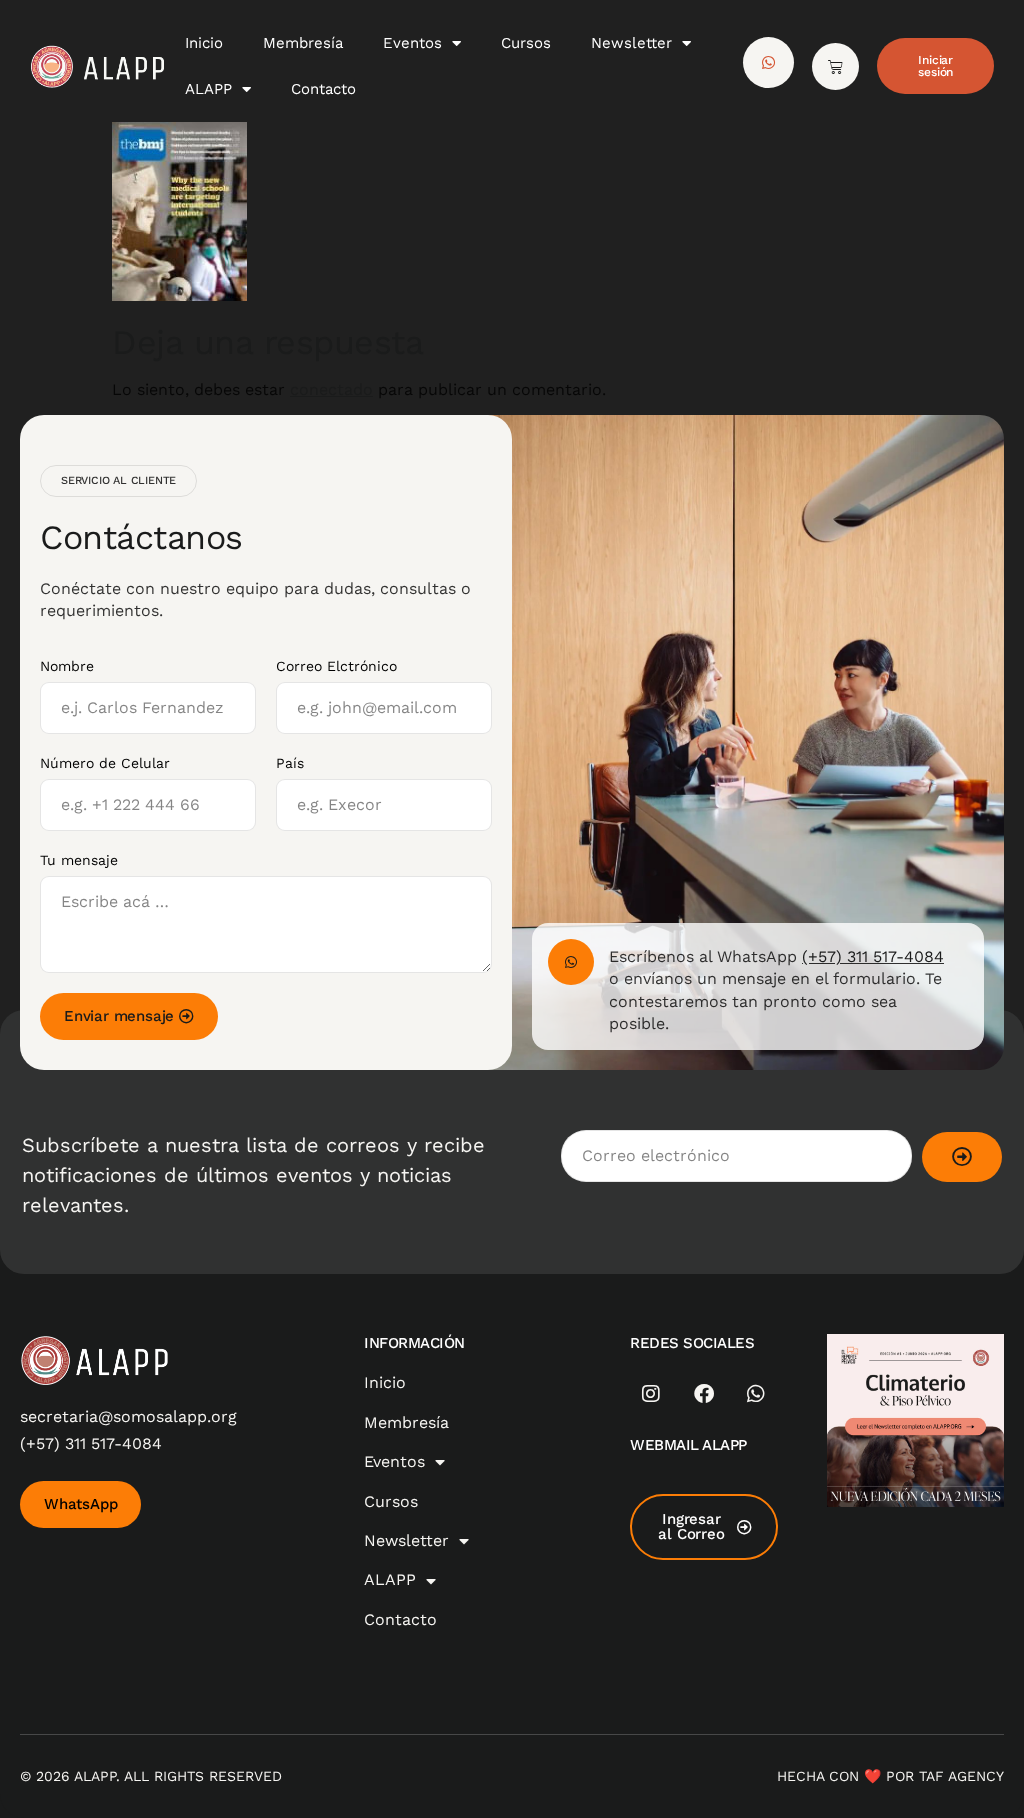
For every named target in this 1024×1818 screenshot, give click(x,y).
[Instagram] (651, 1394)
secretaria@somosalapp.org (128, 1416)
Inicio (204, 43)
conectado (331, 389)
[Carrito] (835, 66)
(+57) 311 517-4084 (873, 956)
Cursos (526, 43)
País (290, 763)
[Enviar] (962, 1157)
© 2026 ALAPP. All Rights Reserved (151, 1776)
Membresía (303, 43)
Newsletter (631, 43)
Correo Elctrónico (336, 666)
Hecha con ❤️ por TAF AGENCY (890, 1776)
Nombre (67, 666)
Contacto (323, 89)
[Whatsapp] (756, 1394)
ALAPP (208, 89)
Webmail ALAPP (688, 1445)
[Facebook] (704, 1394)
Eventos (412, 43)
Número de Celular (105, 763)
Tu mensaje (79, 860)
